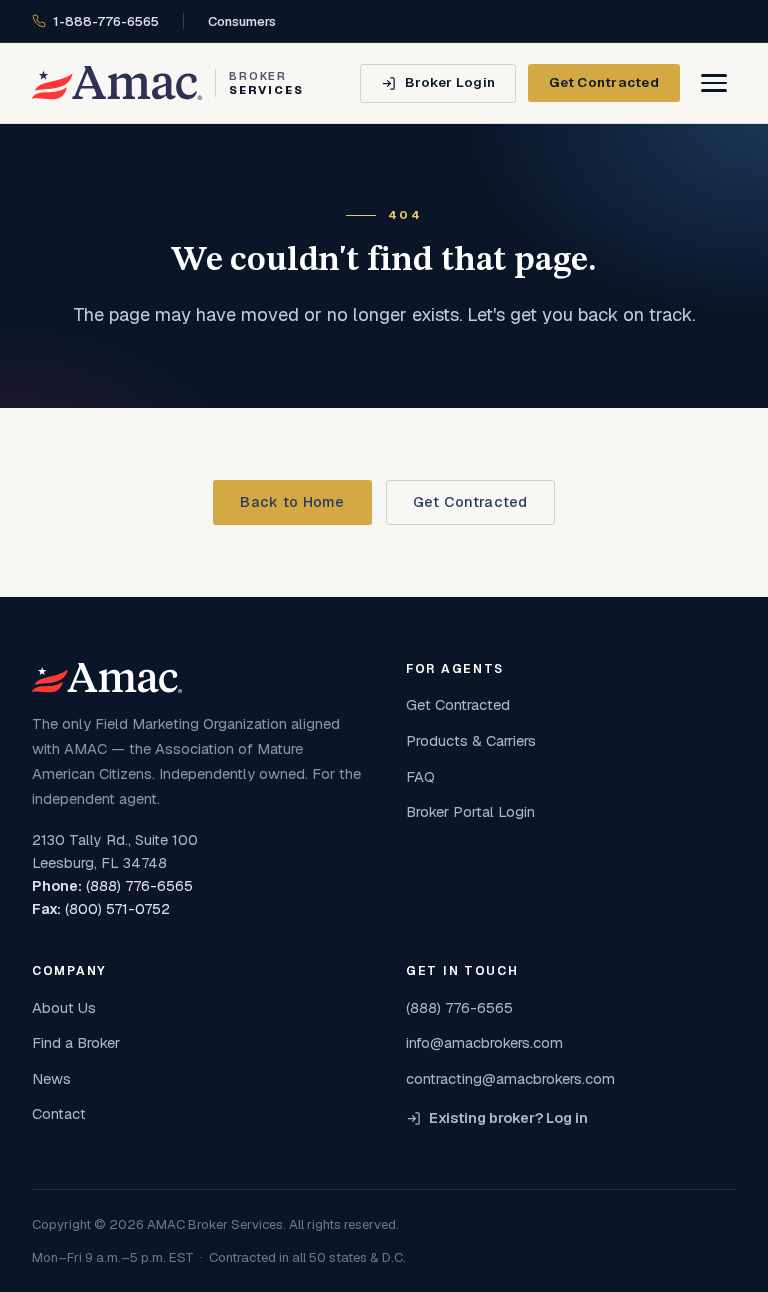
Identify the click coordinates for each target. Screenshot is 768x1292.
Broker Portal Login (470, 811)
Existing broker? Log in (508, 1118)
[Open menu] (714, 83)
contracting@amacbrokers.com (510, 1078)
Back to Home (292, 502)
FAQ (420, 776)
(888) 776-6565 (139, 886)
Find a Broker (76, 1042)
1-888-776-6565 (106, 21)
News (51, 1078)
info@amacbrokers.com (484, 1042)
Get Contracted (604, 82)
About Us (64, 1007)
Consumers (242, 21)
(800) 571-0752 (117, 909)
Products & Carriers (471, 740)
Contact (59, 1113)
